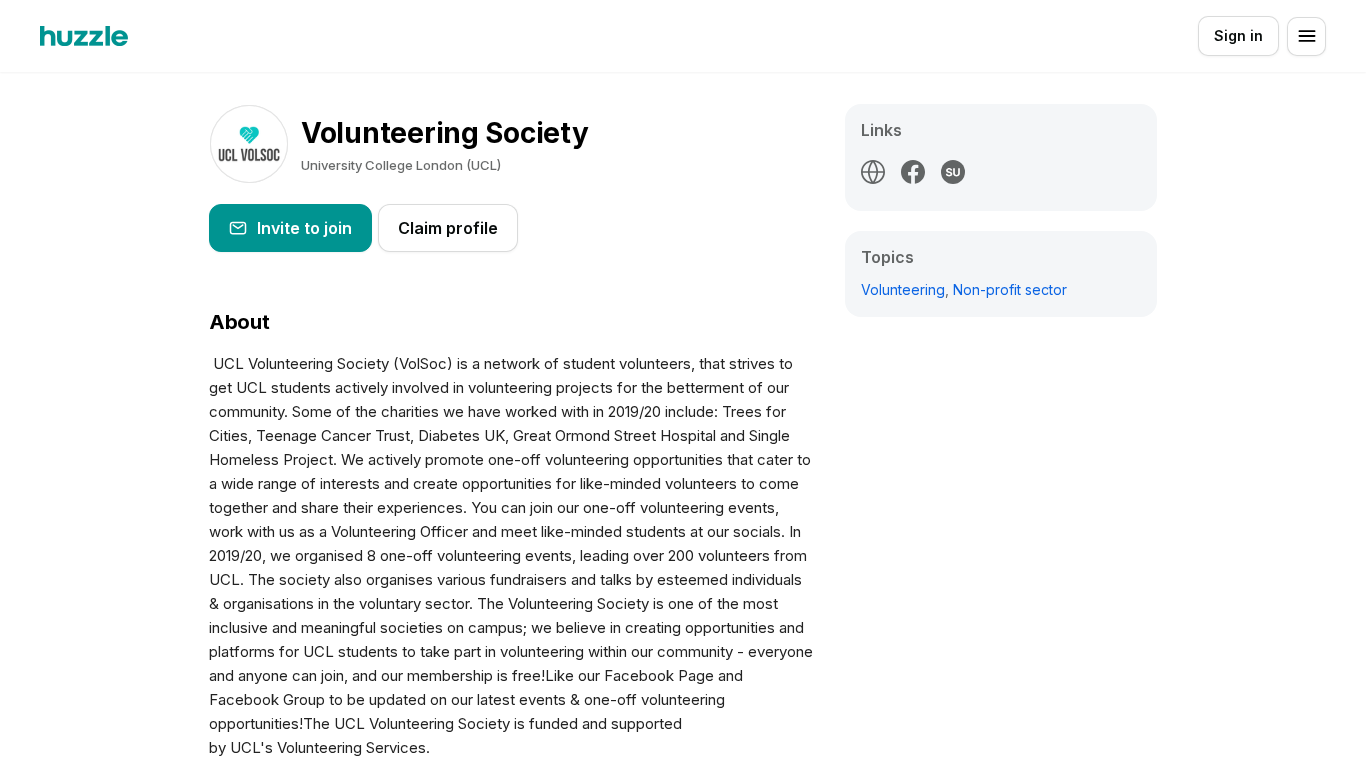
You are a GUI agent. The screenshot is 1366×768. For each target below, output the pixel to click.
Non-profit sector (1010, 289)
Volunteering (903, 289)
